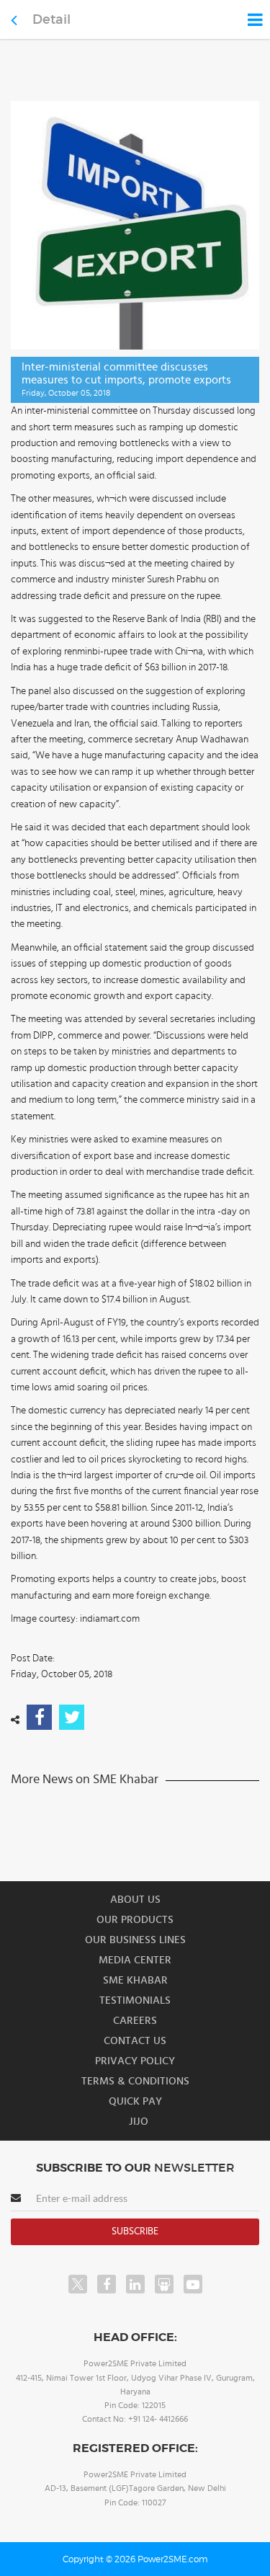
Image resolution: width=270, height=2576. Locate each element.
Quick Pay (135, 2101)
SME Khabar (135, 1980)
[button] (135, 1288)
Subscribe (135, 2231)
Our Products (135, 1920)
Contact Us (135, 2041)
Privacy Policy (135, 2061)
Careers (135, 2021)
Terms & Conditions (135, 2081)
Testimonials (135, 2000)
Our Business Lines (135, 1940)
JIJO (139, 2122)
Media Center (135, 1960)
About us (135, 1900)
